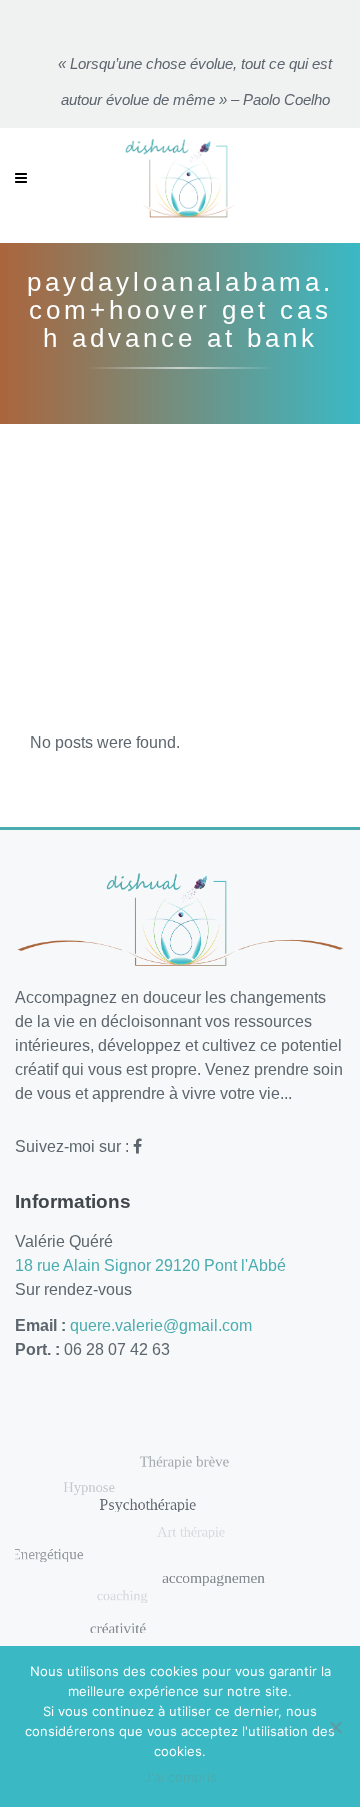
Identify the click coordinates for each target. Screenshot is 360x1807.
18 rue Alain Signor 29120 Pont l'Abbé (150, 1265)
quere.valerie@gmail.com (161, 1325)
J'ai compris (180, 1777)
